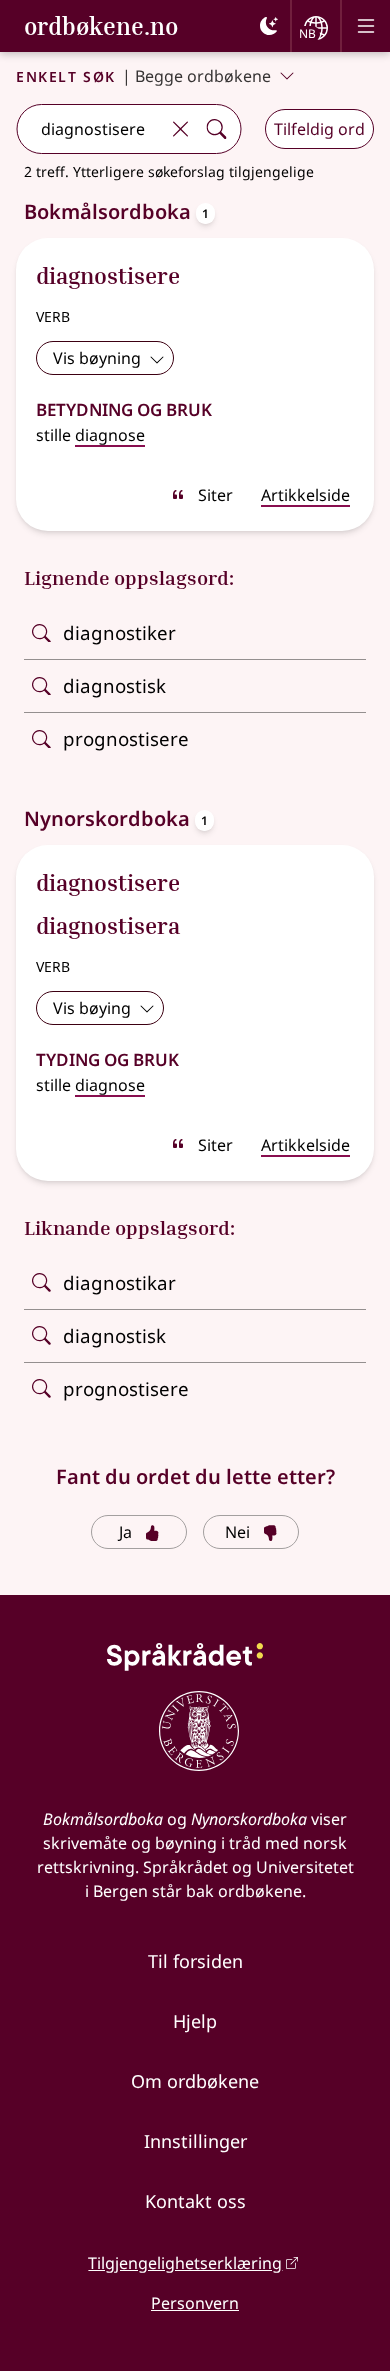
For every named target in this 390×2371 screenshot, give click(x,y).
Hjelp (195, 2021)
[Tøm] (180, 129)
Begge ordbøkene (203, 76)
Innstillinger (195, 2141)
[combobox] (89, 129)
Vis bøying (92, 1008)
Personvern (195, 2303)
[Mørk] (269, 26)
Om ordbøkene (195, 2081)
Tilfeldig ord (319, 129)
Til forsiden (195, 1961)
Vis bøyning (97, 358)
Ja (125, 1532)
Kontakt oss (195, 2201)
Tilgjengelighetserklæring (185, 2263)
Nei (237, 1532)
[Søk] (216, 129)
